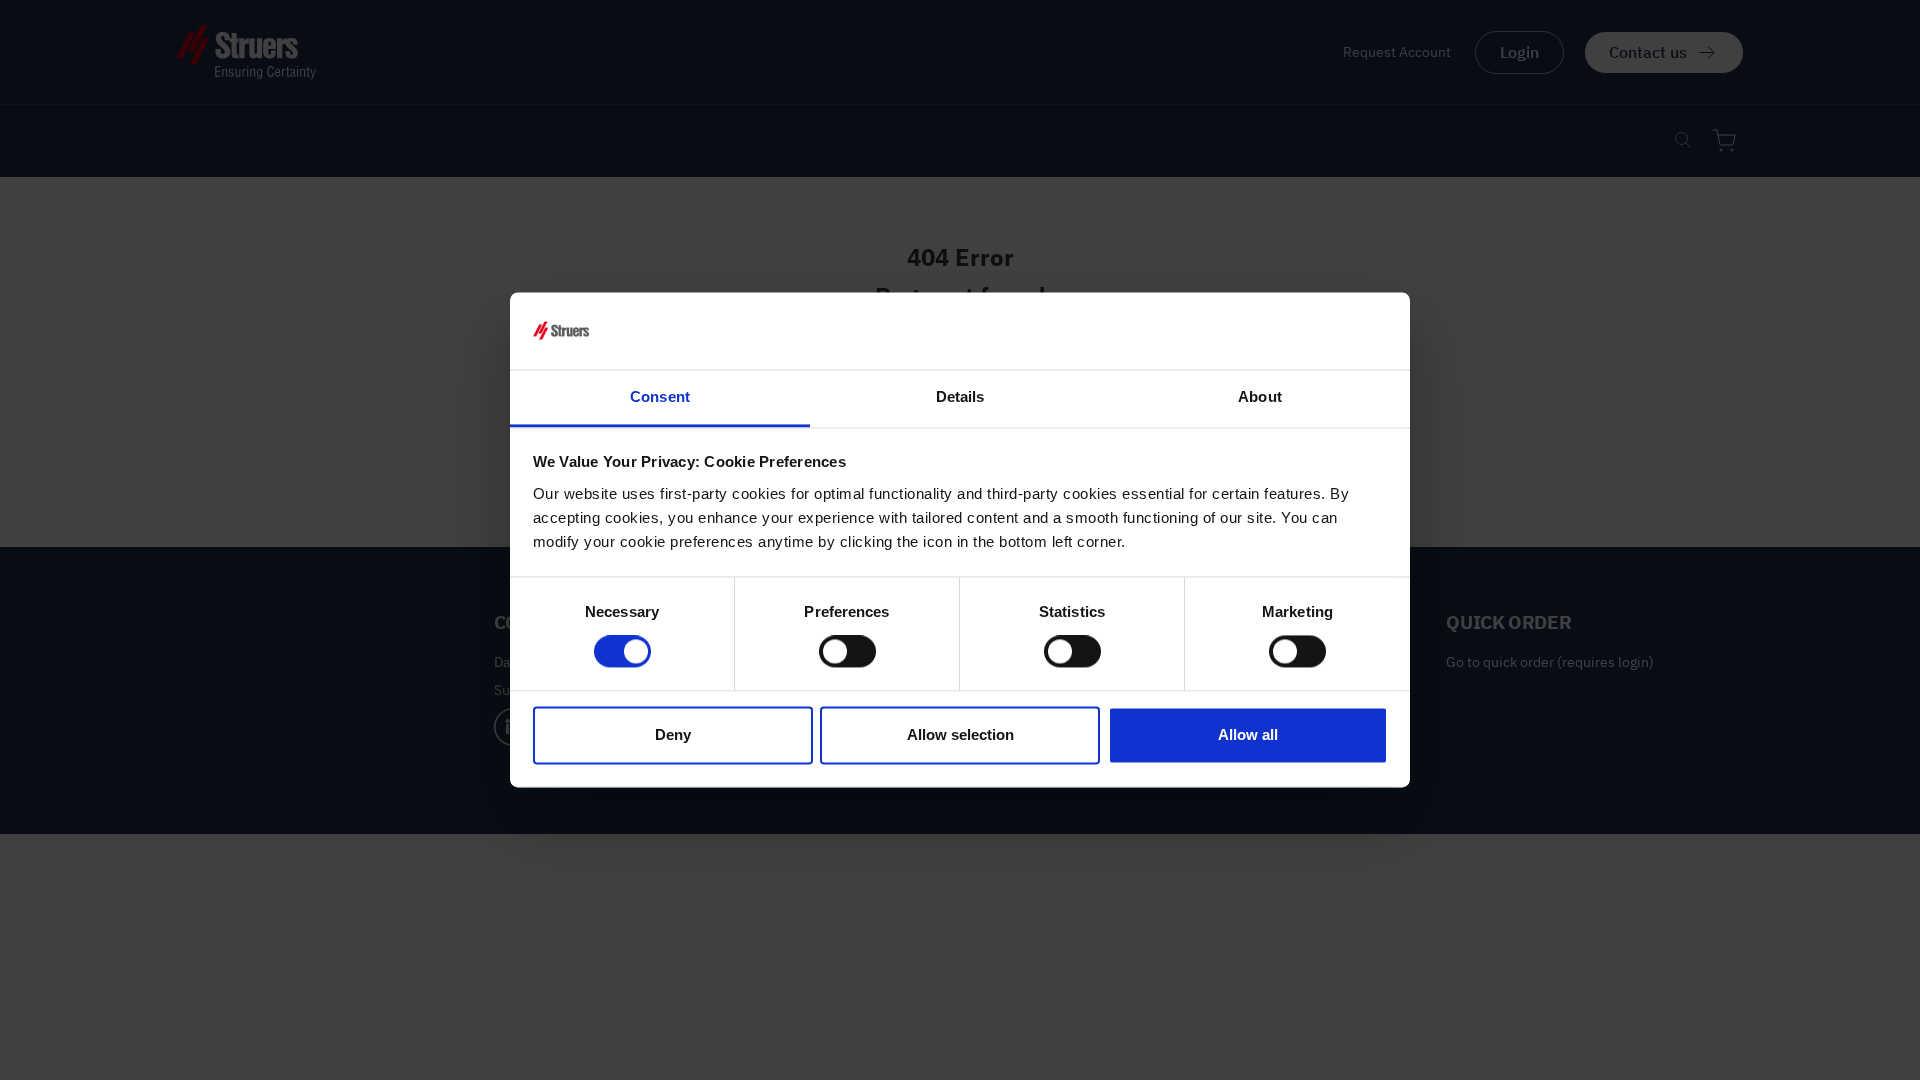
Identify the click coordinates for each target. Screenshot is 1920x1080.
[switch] (847, 652)
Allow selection (960, 734)
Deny (673, 734)
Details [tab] (960, 396)
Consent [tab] (660, 396)
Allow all (1248, 734)
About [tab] (1260, 396)
